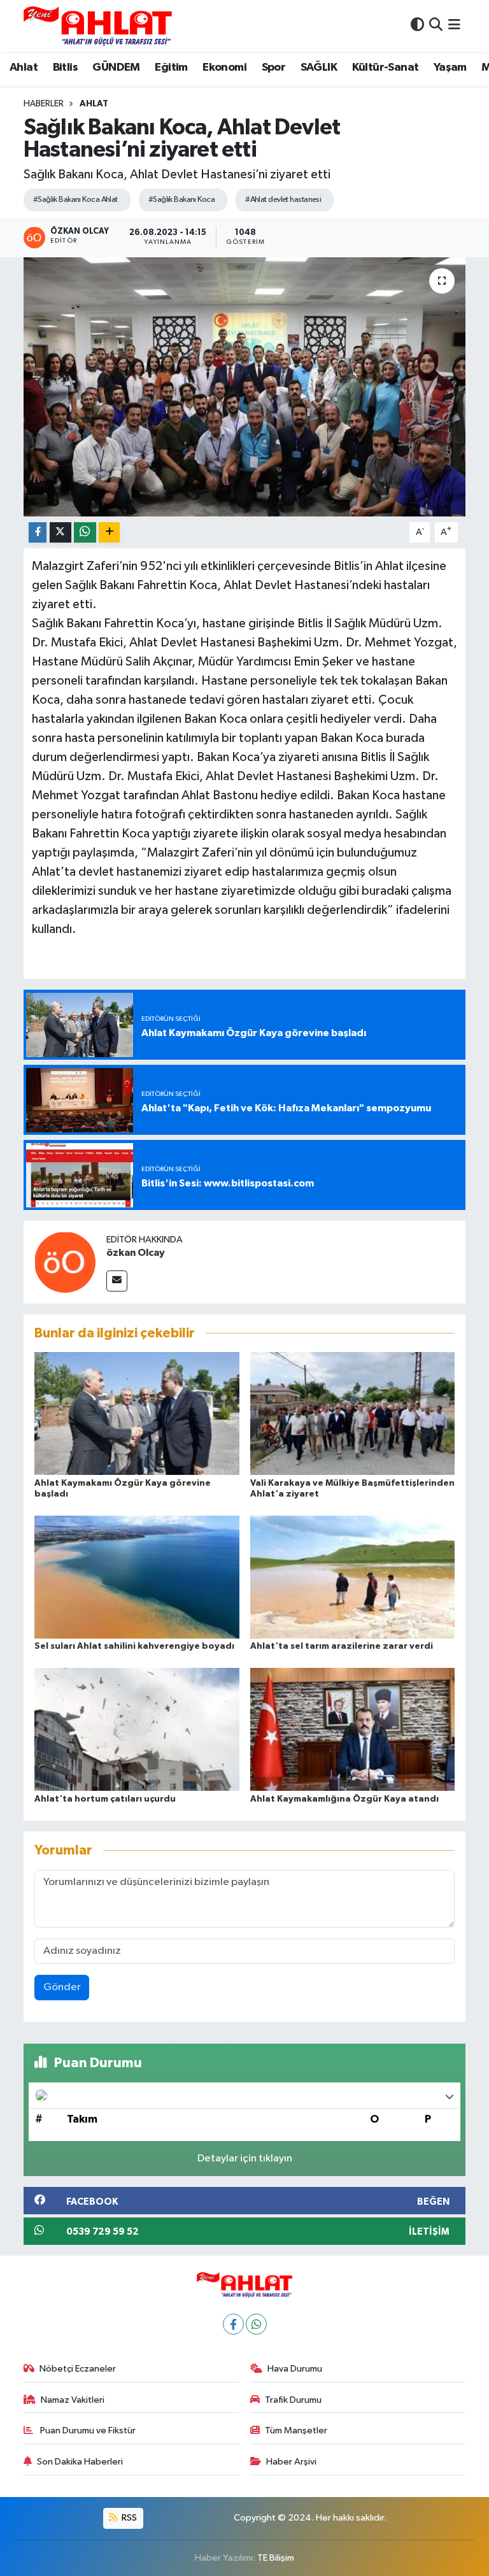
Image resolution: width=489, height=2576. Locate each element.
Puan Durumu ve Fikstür (87, 2430)
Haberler (44, 104)
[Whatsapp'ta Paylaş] (85, 533)
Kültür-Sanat (386, 68)
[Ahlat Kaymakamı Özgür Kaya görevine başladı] (137, 1413)
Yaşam (450, 68)
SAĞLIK (319, 68)
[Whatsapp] (256, 2324)
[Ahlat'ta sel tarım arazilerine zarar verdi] (353, 1576)
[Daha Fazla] (109, 533)
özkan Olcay (136, 1253)
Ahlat (24, 68)
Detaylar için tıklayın (245, 2159)
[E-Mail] (117, 1281)
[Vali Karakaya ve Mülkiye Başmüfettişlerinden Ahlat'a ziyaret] (353, 1413)
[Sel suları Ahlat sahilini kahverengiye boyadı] (137, 1576)
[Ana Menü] (454, 26)
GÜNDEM (116, 68)
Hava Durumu (295, 2369)
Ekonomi (224, 68)
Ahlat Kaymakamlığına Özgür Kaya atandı (344, 1799)
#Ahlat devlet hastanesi (283, 200)
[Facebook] (233, 2324)
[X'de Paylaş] (60, 533)
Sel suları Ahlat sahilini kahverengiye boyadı (134, 1646)
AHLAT (94, 104)
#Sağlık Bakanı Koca (181, 200)
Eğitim (171, 68)
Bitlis (65, 68)
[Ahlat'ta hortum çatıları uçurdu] (137, 1729)
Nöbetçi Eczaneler (78, 2369)
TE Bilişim (276, 2558)
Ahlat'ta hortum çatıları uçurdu (105, 1799)
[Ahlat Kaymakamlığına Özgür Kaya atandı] (353, 1729)
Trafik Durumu (293, 2400)
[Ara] (436, 26)
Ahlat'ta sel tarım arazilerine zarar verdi (342, 1646)
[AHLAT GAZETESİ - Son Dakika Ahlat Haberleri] (98, 26)
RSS (128, 2518)
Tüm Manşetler (296, 2430)
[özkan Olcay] (65, 1262)
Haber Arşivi (291, 2462)
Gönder (62, 1987)
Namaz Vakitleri (73, 2400)
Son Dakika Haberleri (80, 2462)
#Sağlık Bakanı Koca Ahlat (75, 200)
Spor (274, 68)
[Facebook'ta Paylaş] (38, 533)
